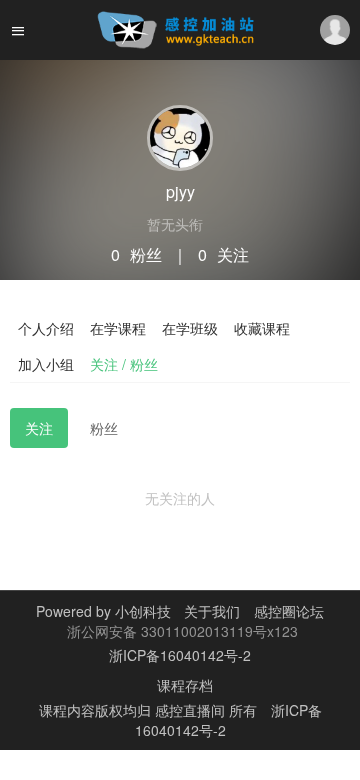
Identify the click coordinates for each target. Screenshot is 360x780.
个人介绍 (46, 328)
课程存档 (185, 685)
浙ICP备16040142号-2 (180, 655)
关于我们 (210, 611)
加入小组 (46, 364)
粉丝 (104, 428)
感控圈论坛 (289, 611)
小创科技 (145, 611)
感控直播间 (192, 710)
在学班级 (190, 328)
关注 (39, 428)
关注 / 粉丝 (124, 364)
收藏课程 (262, 328)
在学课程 (118, 328)
